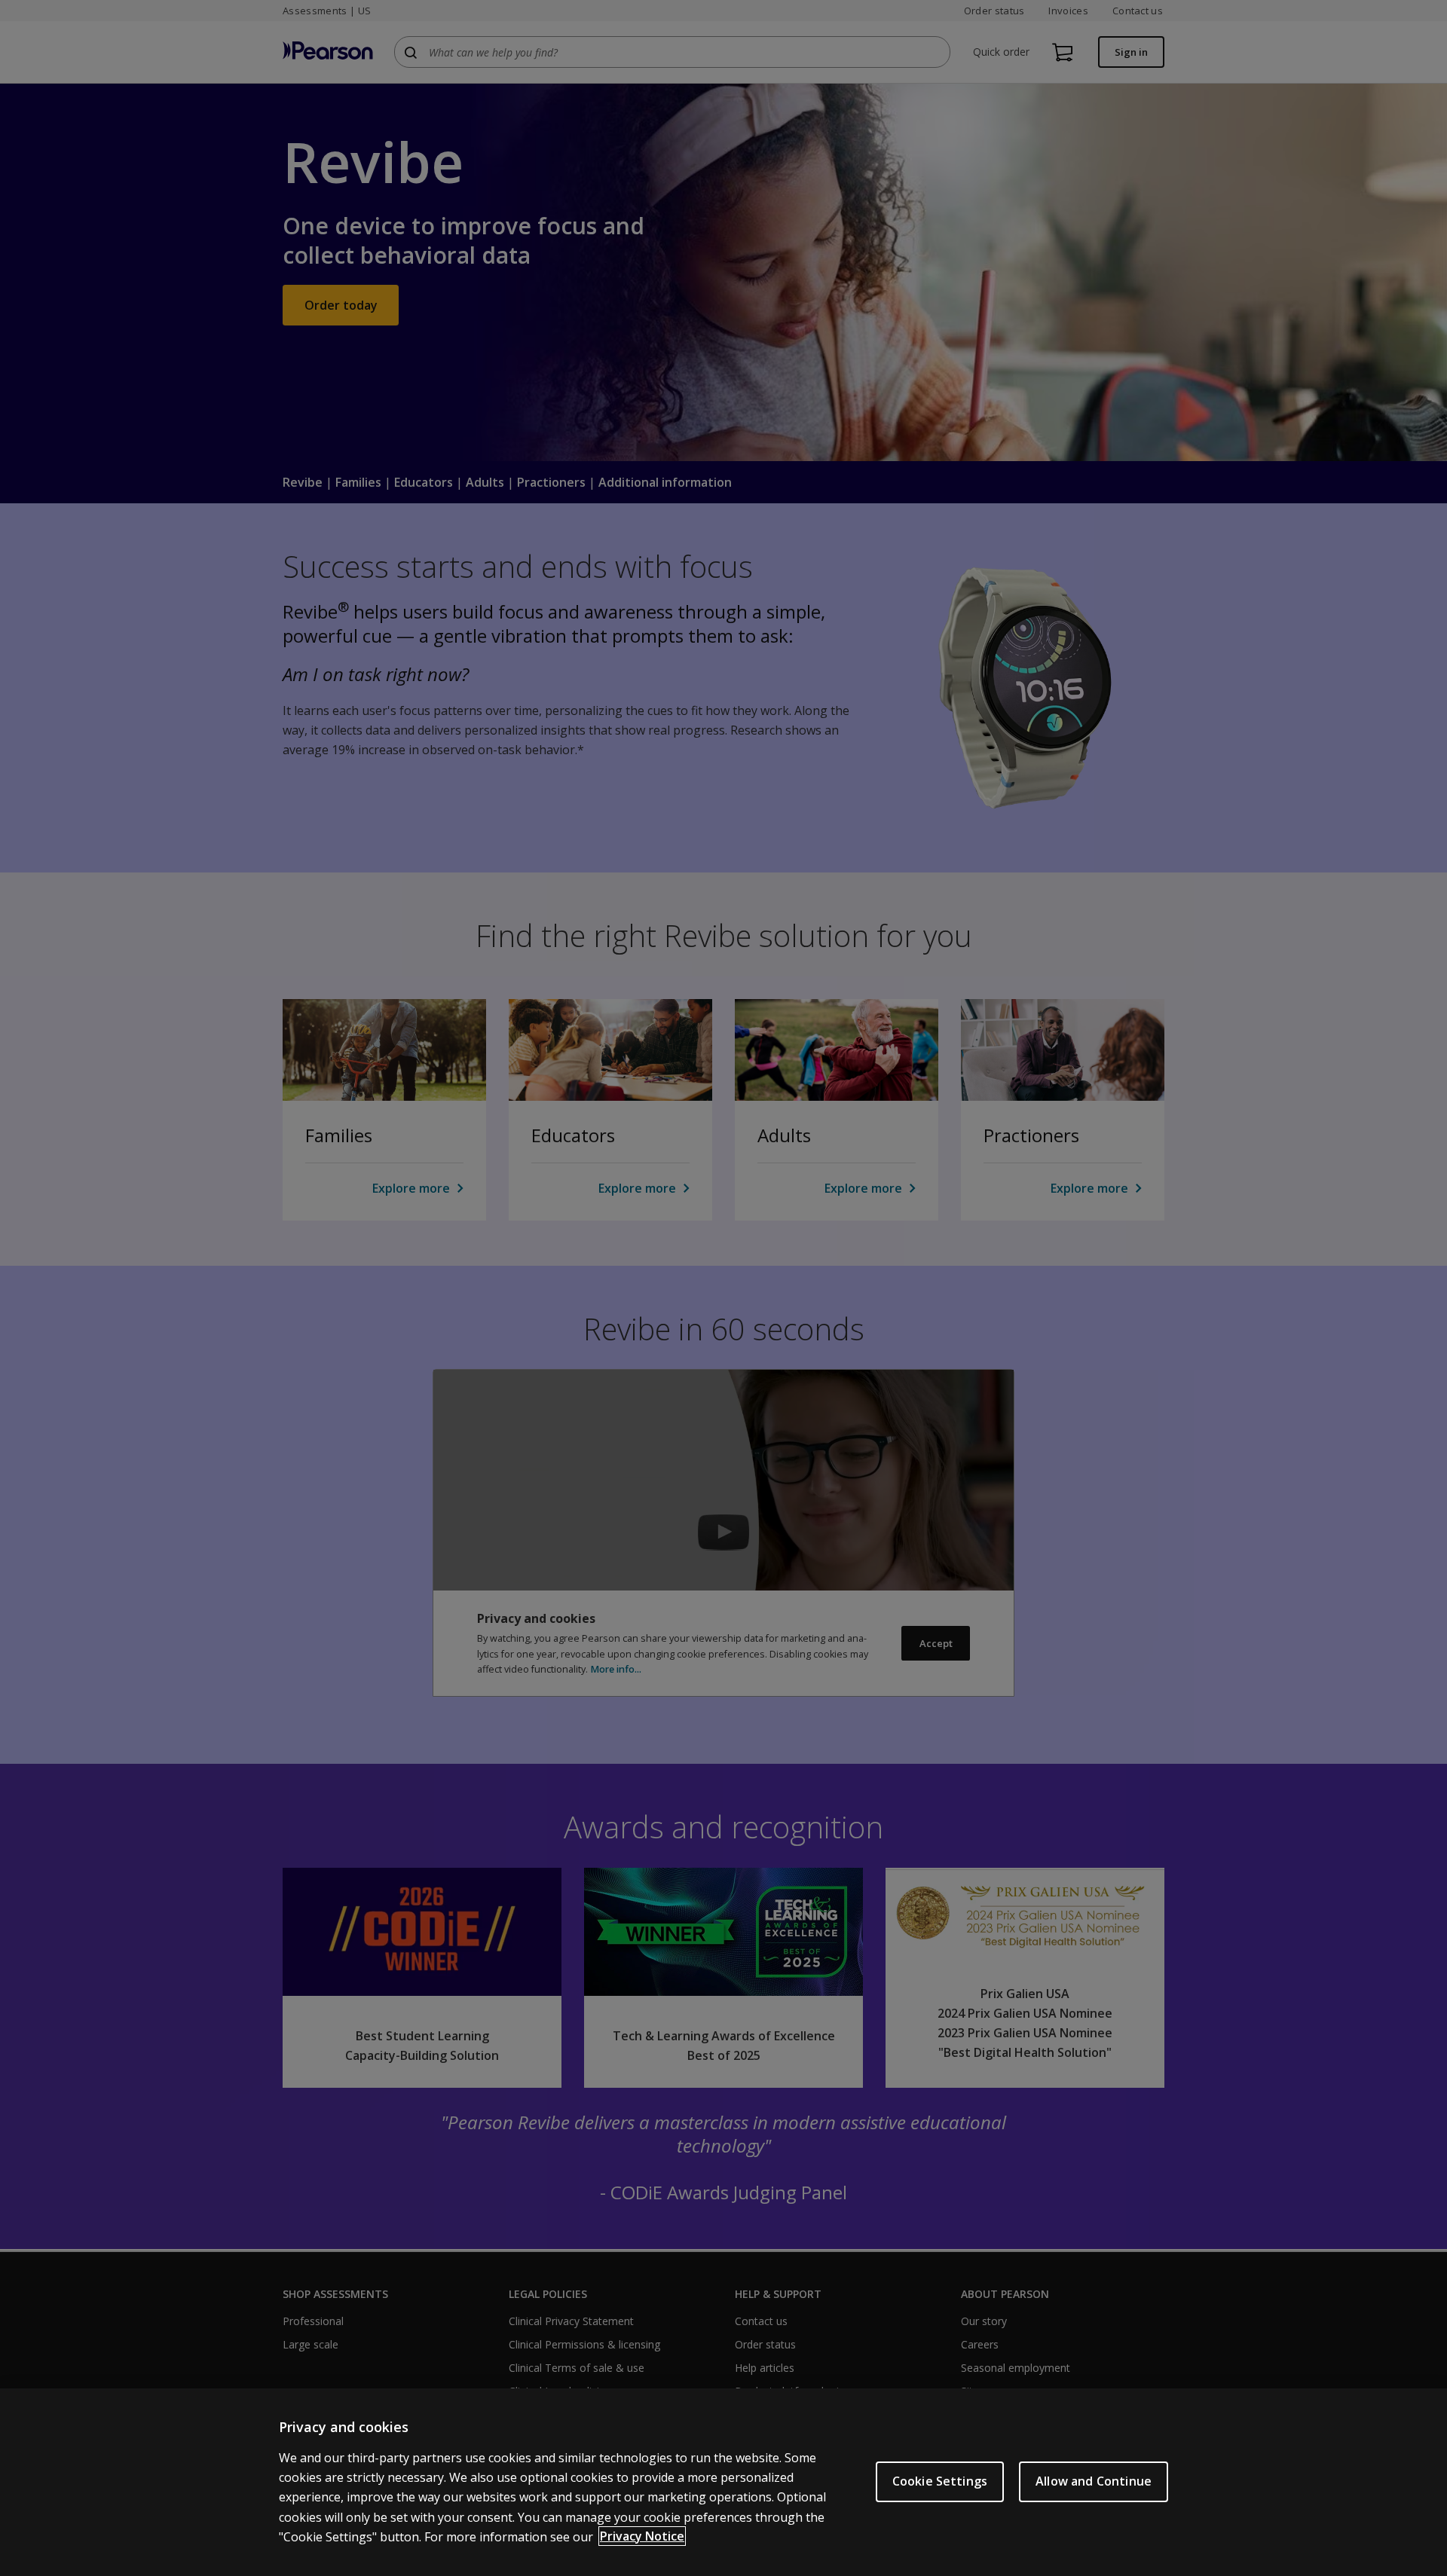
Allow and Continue (1094, 2481)
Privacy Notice (642, 2536)
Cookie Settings (940, 2481)
